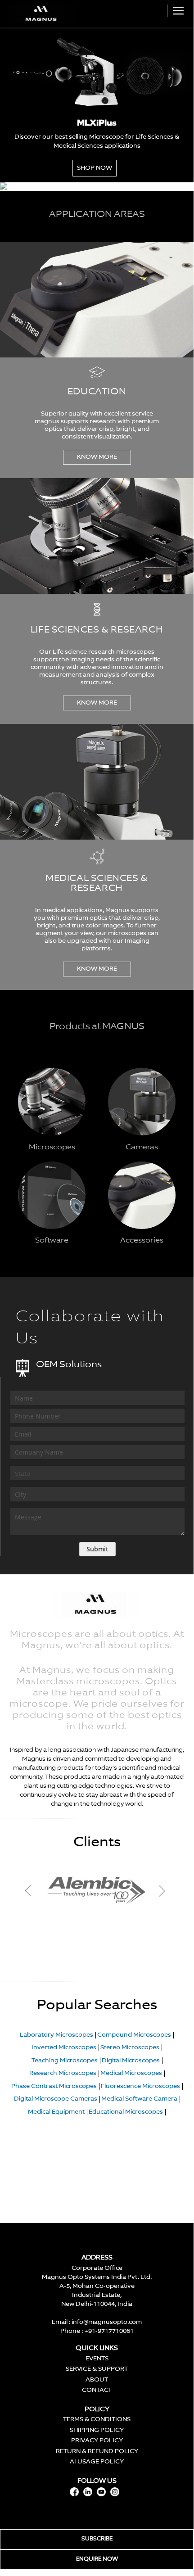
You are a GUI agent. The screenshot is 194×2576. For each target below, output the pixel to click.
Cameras (142, 1148)
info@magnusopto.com (107, 2322)
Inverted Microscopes (64, 2048)
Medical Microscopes (131, 2073)
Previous (37, 1891)
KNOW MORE (97, 457)
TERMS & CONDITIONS (97, 2420)
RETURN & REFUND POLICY (97, 2452)
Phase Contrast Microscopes (54, 2086)
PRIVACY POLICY (97, 2441)
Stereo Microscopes (130, 2048)
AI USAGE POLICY (97, 2462)
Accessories (142, 1241)
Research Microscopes (63, 2073)
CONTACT (97, 2390)
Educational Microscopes (126, 2112)
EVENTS (97, 2359)
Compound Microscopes (134, 2035)
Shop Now (95, 168)
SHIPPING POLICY (97, 2430)
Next (161, 1891)
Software (52, 1241)
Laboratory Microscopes (56, 2035)
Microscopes (52, 1148)
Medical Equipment (56, 2112)
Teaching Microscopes (65, 2061)
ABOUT (97, 2380)
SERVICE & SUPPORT (97, 2369)
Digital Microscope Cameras (56, 2099)
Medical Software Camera (139, 2099)
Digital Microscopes (131, 2061)
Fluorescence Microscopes (140, 2086)
